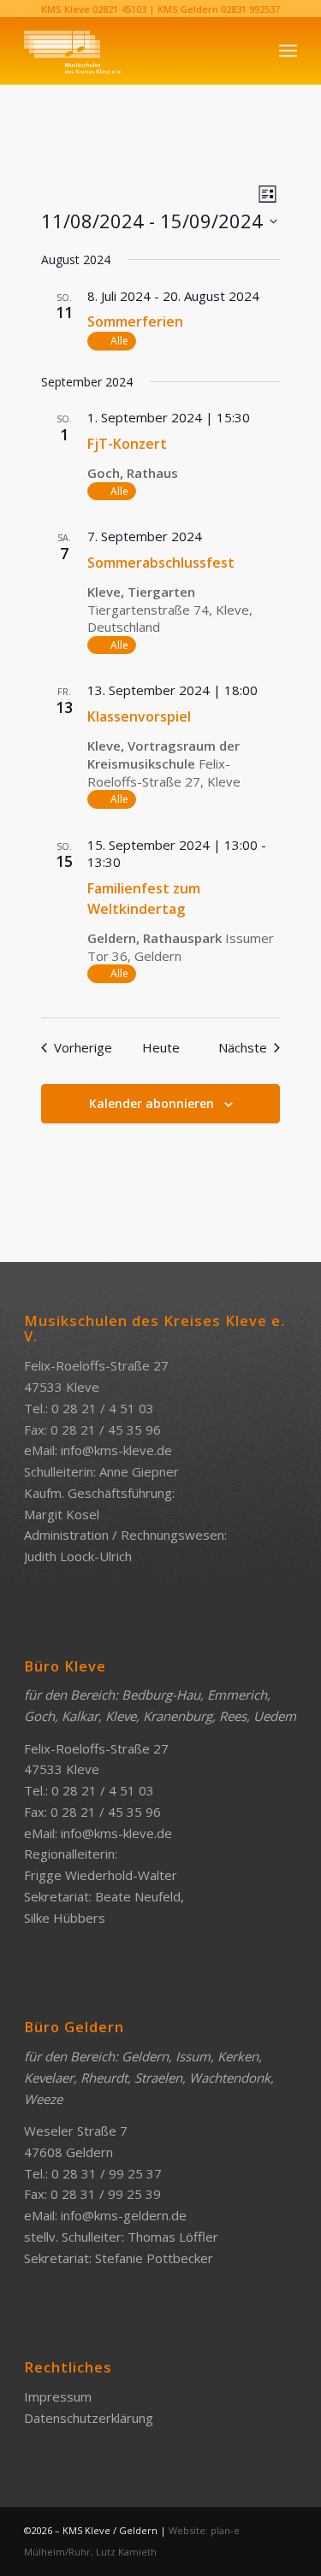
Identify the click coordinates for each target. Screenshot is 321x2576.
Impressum (58, 2396)
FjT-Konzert (127, 444)
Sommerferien (135, 321)
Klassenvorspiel (139, 716)
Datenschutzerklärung (89, 2418)
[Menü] (288, 50)
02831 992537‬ (250, 9)
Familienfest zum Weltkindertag (144, 899)
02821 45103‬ (119, 9)
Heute (161, 1047)
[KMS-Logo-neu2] (133, 50)
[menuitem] (288, 50)
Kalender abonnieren (152, 1103)
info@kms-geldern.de (124, 2215)
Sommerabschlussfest (161, 563)
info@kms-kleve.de (116, 1450)
